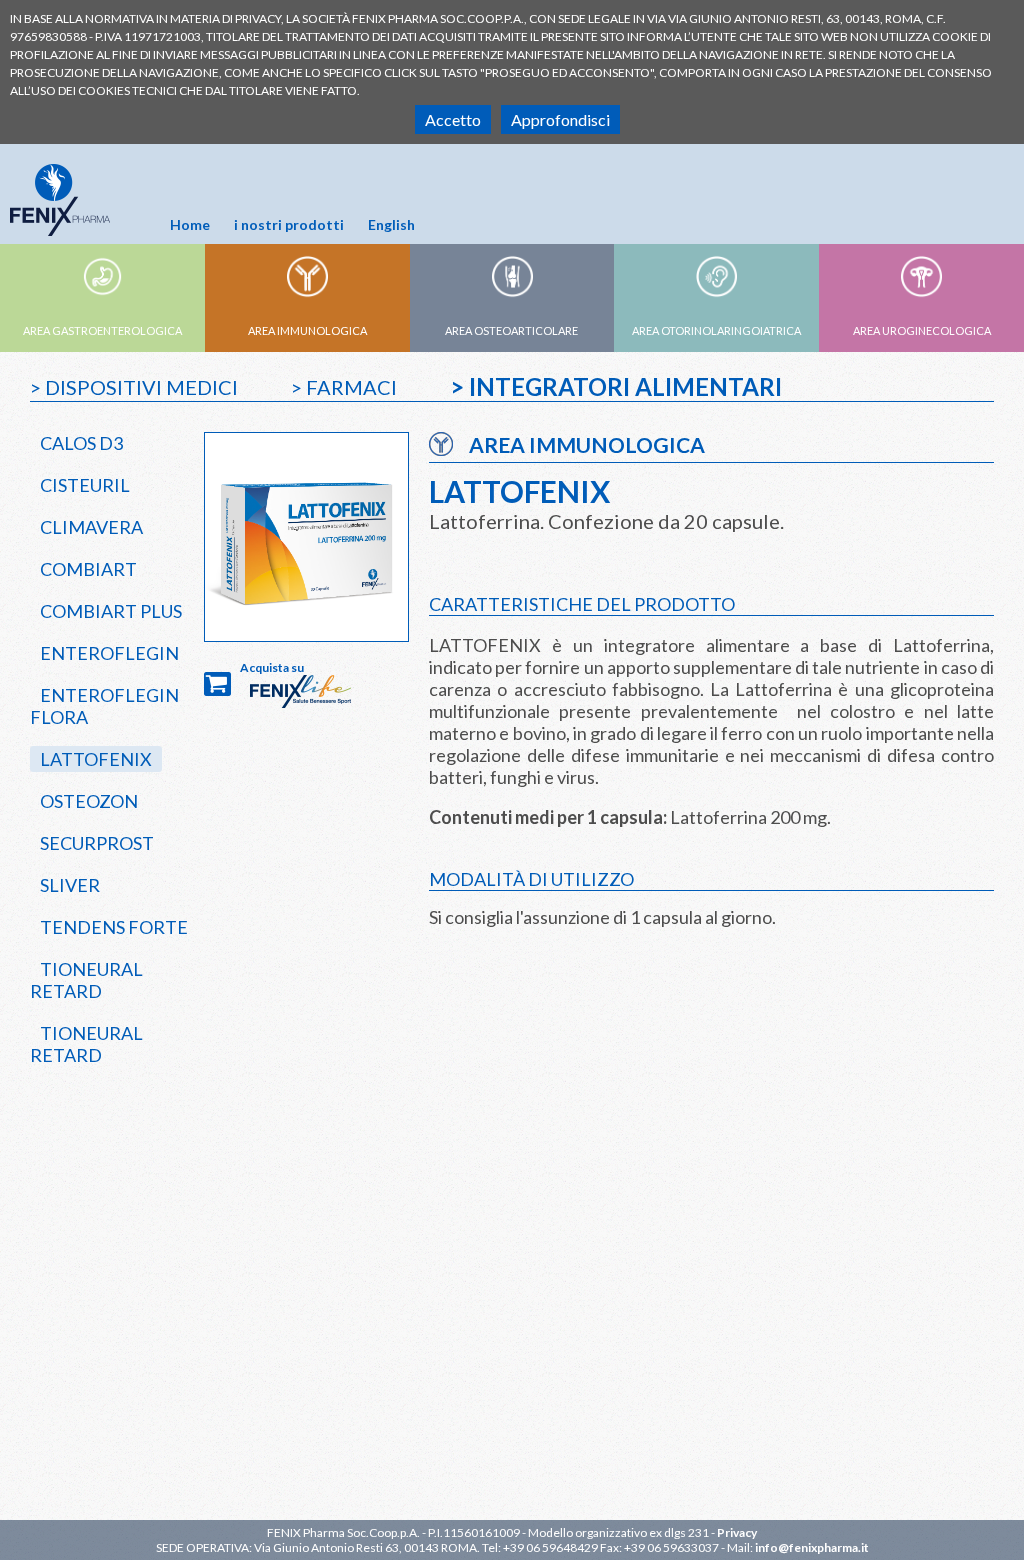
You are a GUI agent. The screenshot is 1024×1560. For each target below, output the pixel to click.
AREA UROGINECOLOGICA (922, 330)
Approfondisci (560, 119)
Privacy (737, 1532)
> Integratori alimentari (616, 386)
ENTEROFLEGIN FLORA (104, 706)
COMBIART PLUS (111, 611)
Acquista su (272, 667)
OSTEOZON (89, 801)
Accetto (453, 119)
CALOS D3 (81, 443)
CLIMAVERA (91, 527)
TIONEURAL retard (86, 980)
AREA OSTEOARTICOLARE (511, 330)
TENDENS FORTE (114, 927)
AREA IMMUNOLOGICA (307, 330)
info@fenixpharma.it (812, 1547)
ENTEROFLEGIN (109, 653)
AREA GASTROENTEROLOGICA (102, 330)
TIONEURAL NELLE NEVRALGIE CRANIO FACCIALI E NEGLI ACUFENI (531, 1475)
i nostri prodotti (289, 224)
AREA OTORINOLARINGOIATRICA (716, 330)
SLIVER (70, 885)
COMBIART (88, 569)
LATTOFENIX (96, 759)
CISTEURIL (85, 485)
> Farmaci (344, 387)
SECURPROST (97, 843)
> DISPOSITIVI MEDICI (134, 387)
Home (190, 224)
